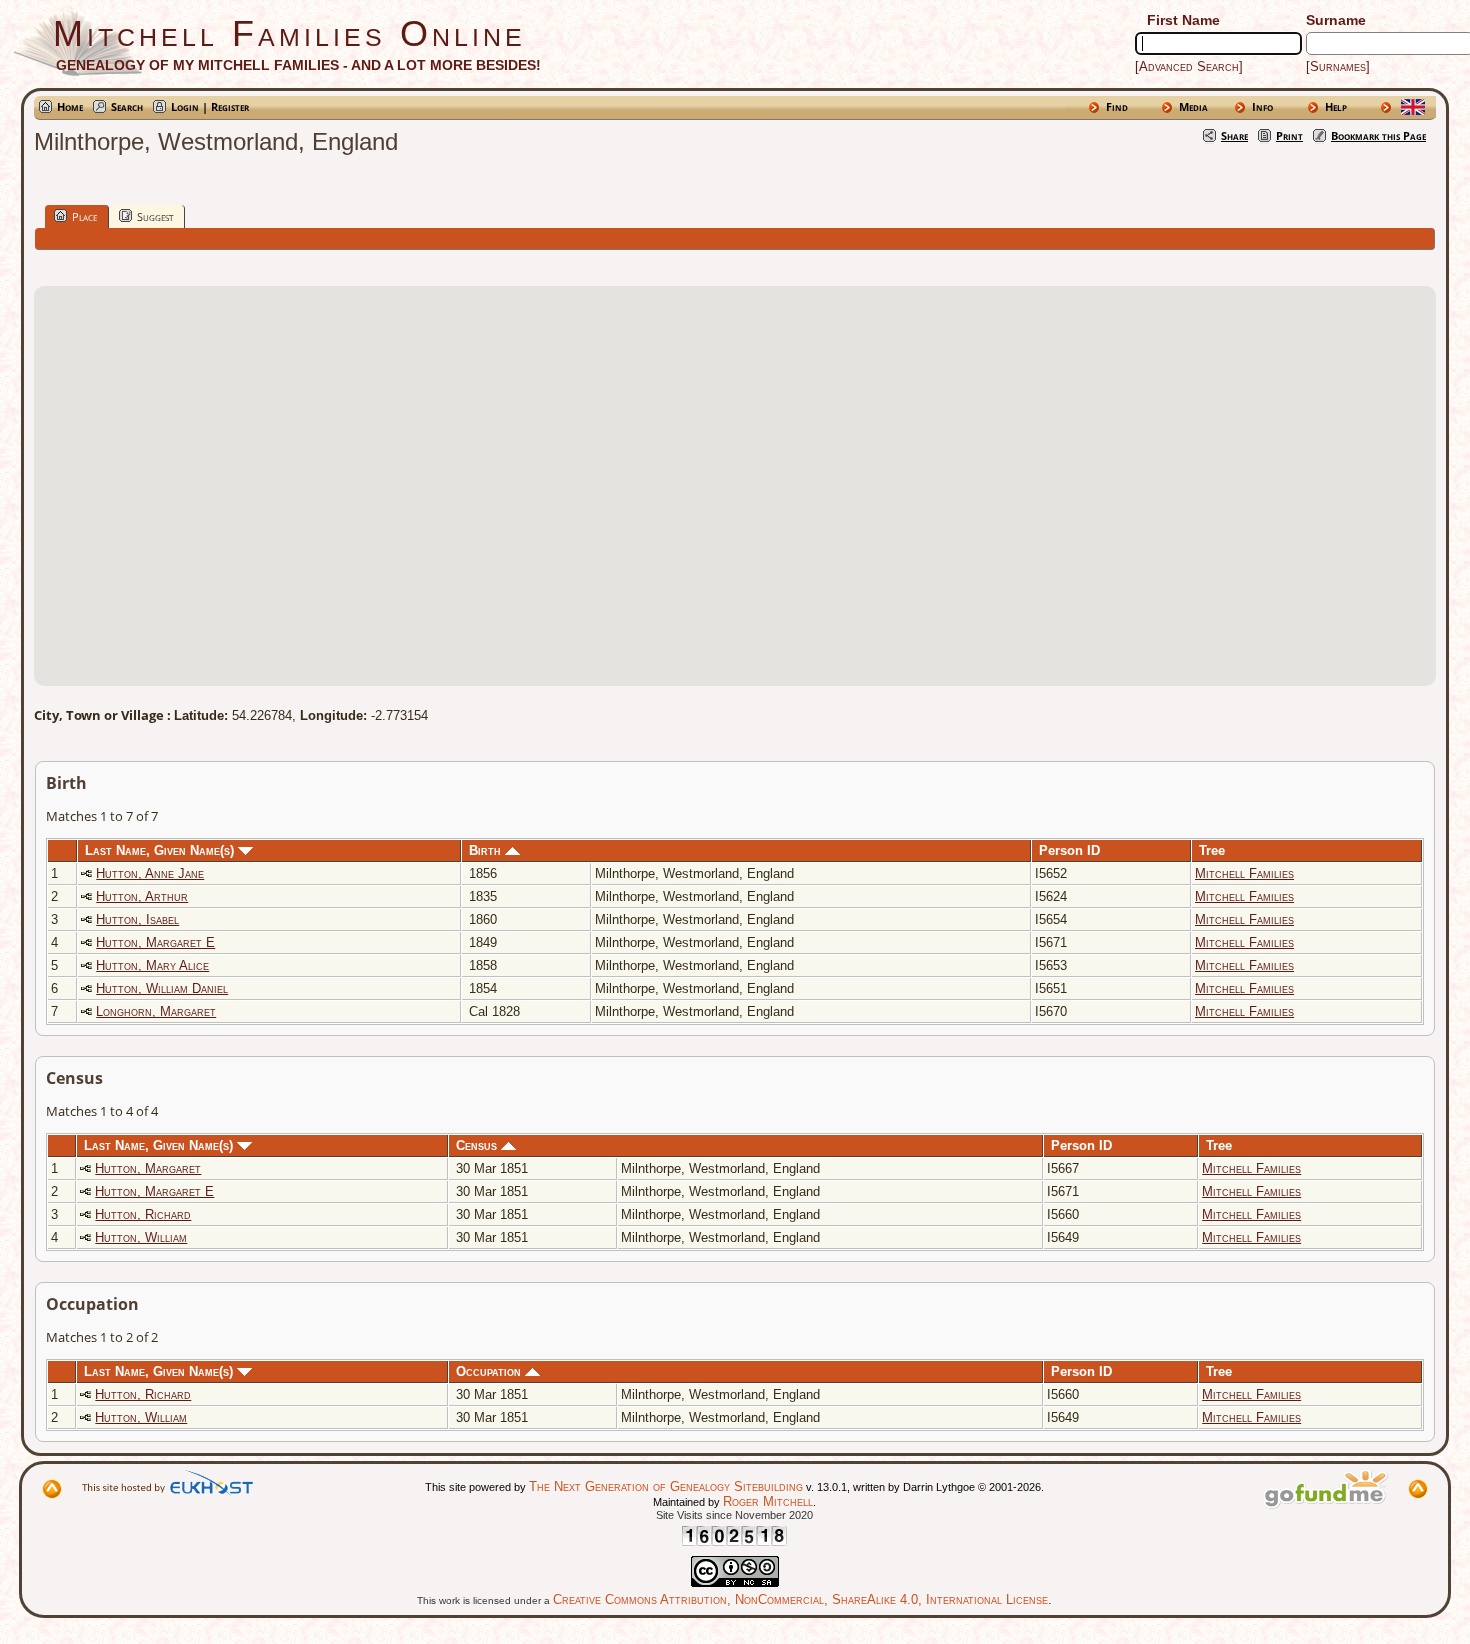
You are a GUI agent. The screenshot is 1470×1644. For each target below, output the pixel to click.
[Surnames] (1338, 66)
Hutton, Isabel (137, 919)
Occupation (490, 1371)
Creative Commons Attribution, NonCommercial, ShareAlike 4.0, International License (800, 1599)
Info (1262, 106)
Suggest (155, 216)
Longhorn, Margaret (156, 1011)
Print (1289, 135)
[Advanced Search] (1189, 66)
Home (70, 106)
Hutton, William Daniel (162, 988)
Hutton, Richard (143, 1214)
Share (1234, 135)
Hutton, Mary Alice (152, 965)
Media (1193, 106)
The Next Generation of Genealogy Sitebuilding (666, 1486)
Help (1336, 106)
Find (1117, 106)
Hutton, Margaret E (155, 942)
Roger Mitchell (768, 1501)
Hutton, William (141, 1237)
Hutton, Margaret (148, 1168)
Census (478, 1145)
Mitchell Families (1244, 873)
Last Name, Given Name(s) (161, 850)
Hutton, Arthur (142, 896)
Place (84, 216)
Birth (487, 850)
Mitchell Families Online (289, 33)
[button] (735, 474)
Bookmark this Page (1378, 135)
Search (127, 106)
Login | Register (210, 106)
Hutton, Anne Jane (150, 873)
